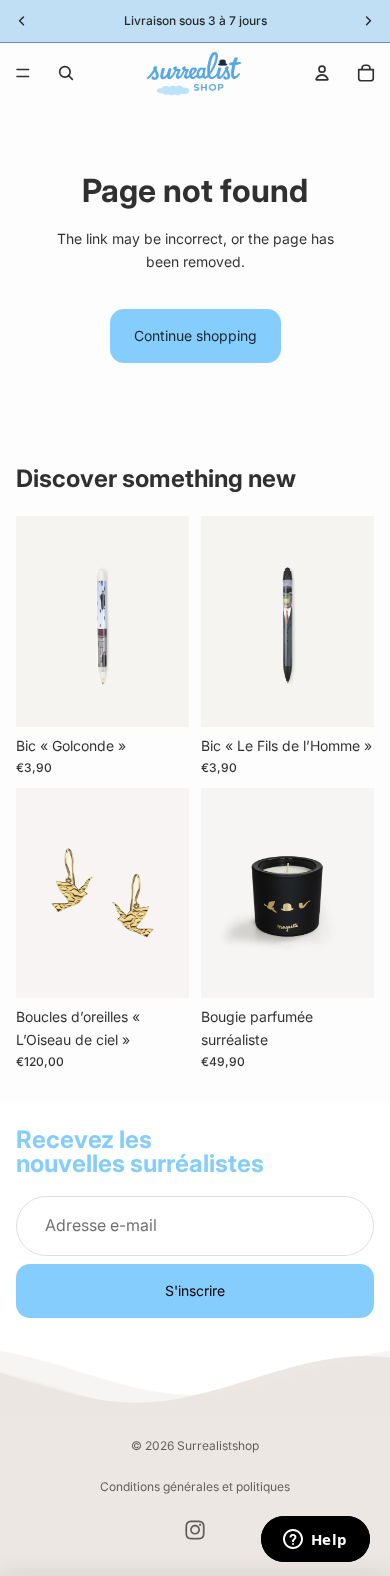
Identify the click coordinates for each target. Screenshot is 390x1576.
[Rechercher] (66, 73)
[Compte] (322, 73)
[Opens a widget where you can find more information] (315, 1541)
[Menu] (23, 73)
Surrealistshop (218, 1445)
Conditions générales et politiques (195, 1486)
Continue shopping (195, 335)
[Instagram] (195, 1530)
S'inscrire (195, 1290)
